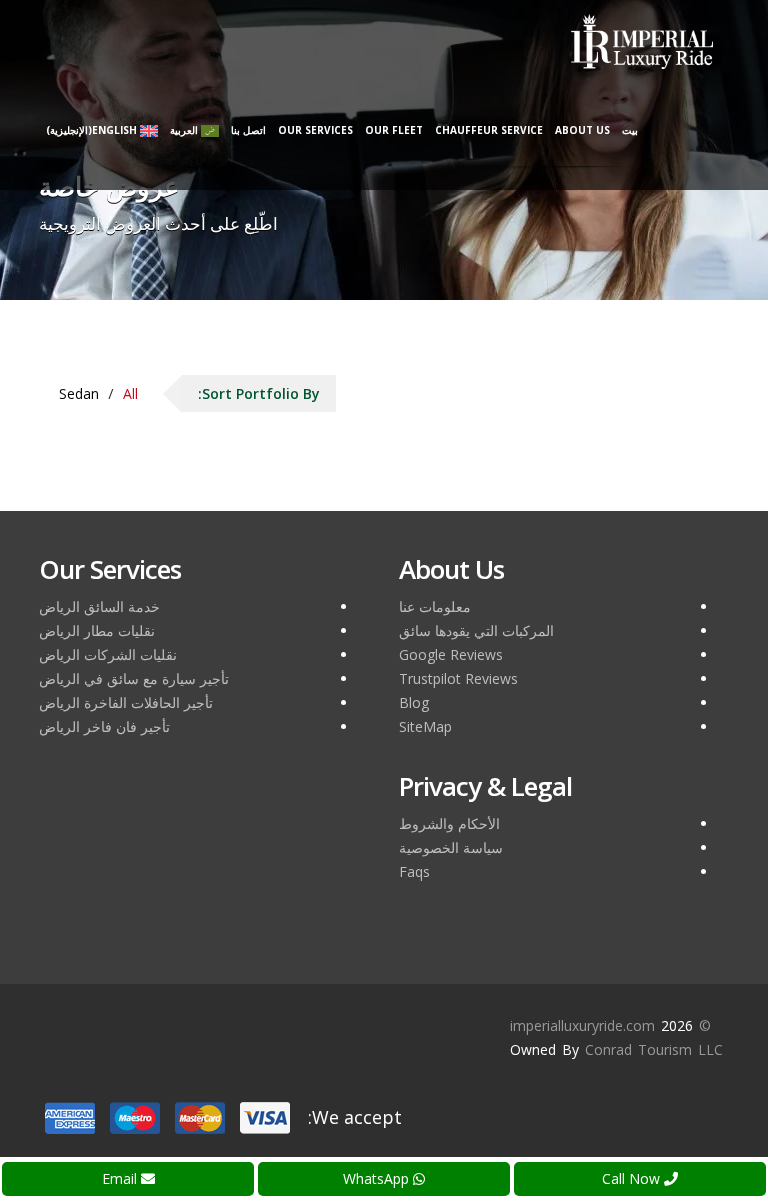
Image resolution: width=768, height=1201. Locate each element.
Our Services (315, 130)
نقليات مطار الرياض (97, 630)
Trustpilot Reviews (458, 678)
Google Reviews (451, 654)
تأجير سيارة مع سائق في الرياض (134, 678)
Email (121, 1178)
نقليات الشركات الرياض (108, 654)
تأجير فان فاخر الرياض (104, 726)
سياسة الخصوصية (451, 847)
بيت (630, 130)
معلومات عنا (435, 606)
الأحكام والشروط (449, 823)
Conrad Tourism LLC (654, 1049)
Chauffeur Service (489, 130)
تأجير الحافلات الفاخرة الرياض (126, 702)
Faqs (414, 871)
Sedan (79, 393)
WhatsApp (378, 1178)
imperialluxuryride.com (582, 1025)
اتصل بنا (248, 130)
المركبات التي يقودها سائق (476, 630)
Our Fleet (394, 130)
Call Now (633, 1178)
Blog (414, 702)
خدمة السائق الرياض (99, 606)
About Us (582, 130)
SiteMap (425, 726)
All (130, 393)
